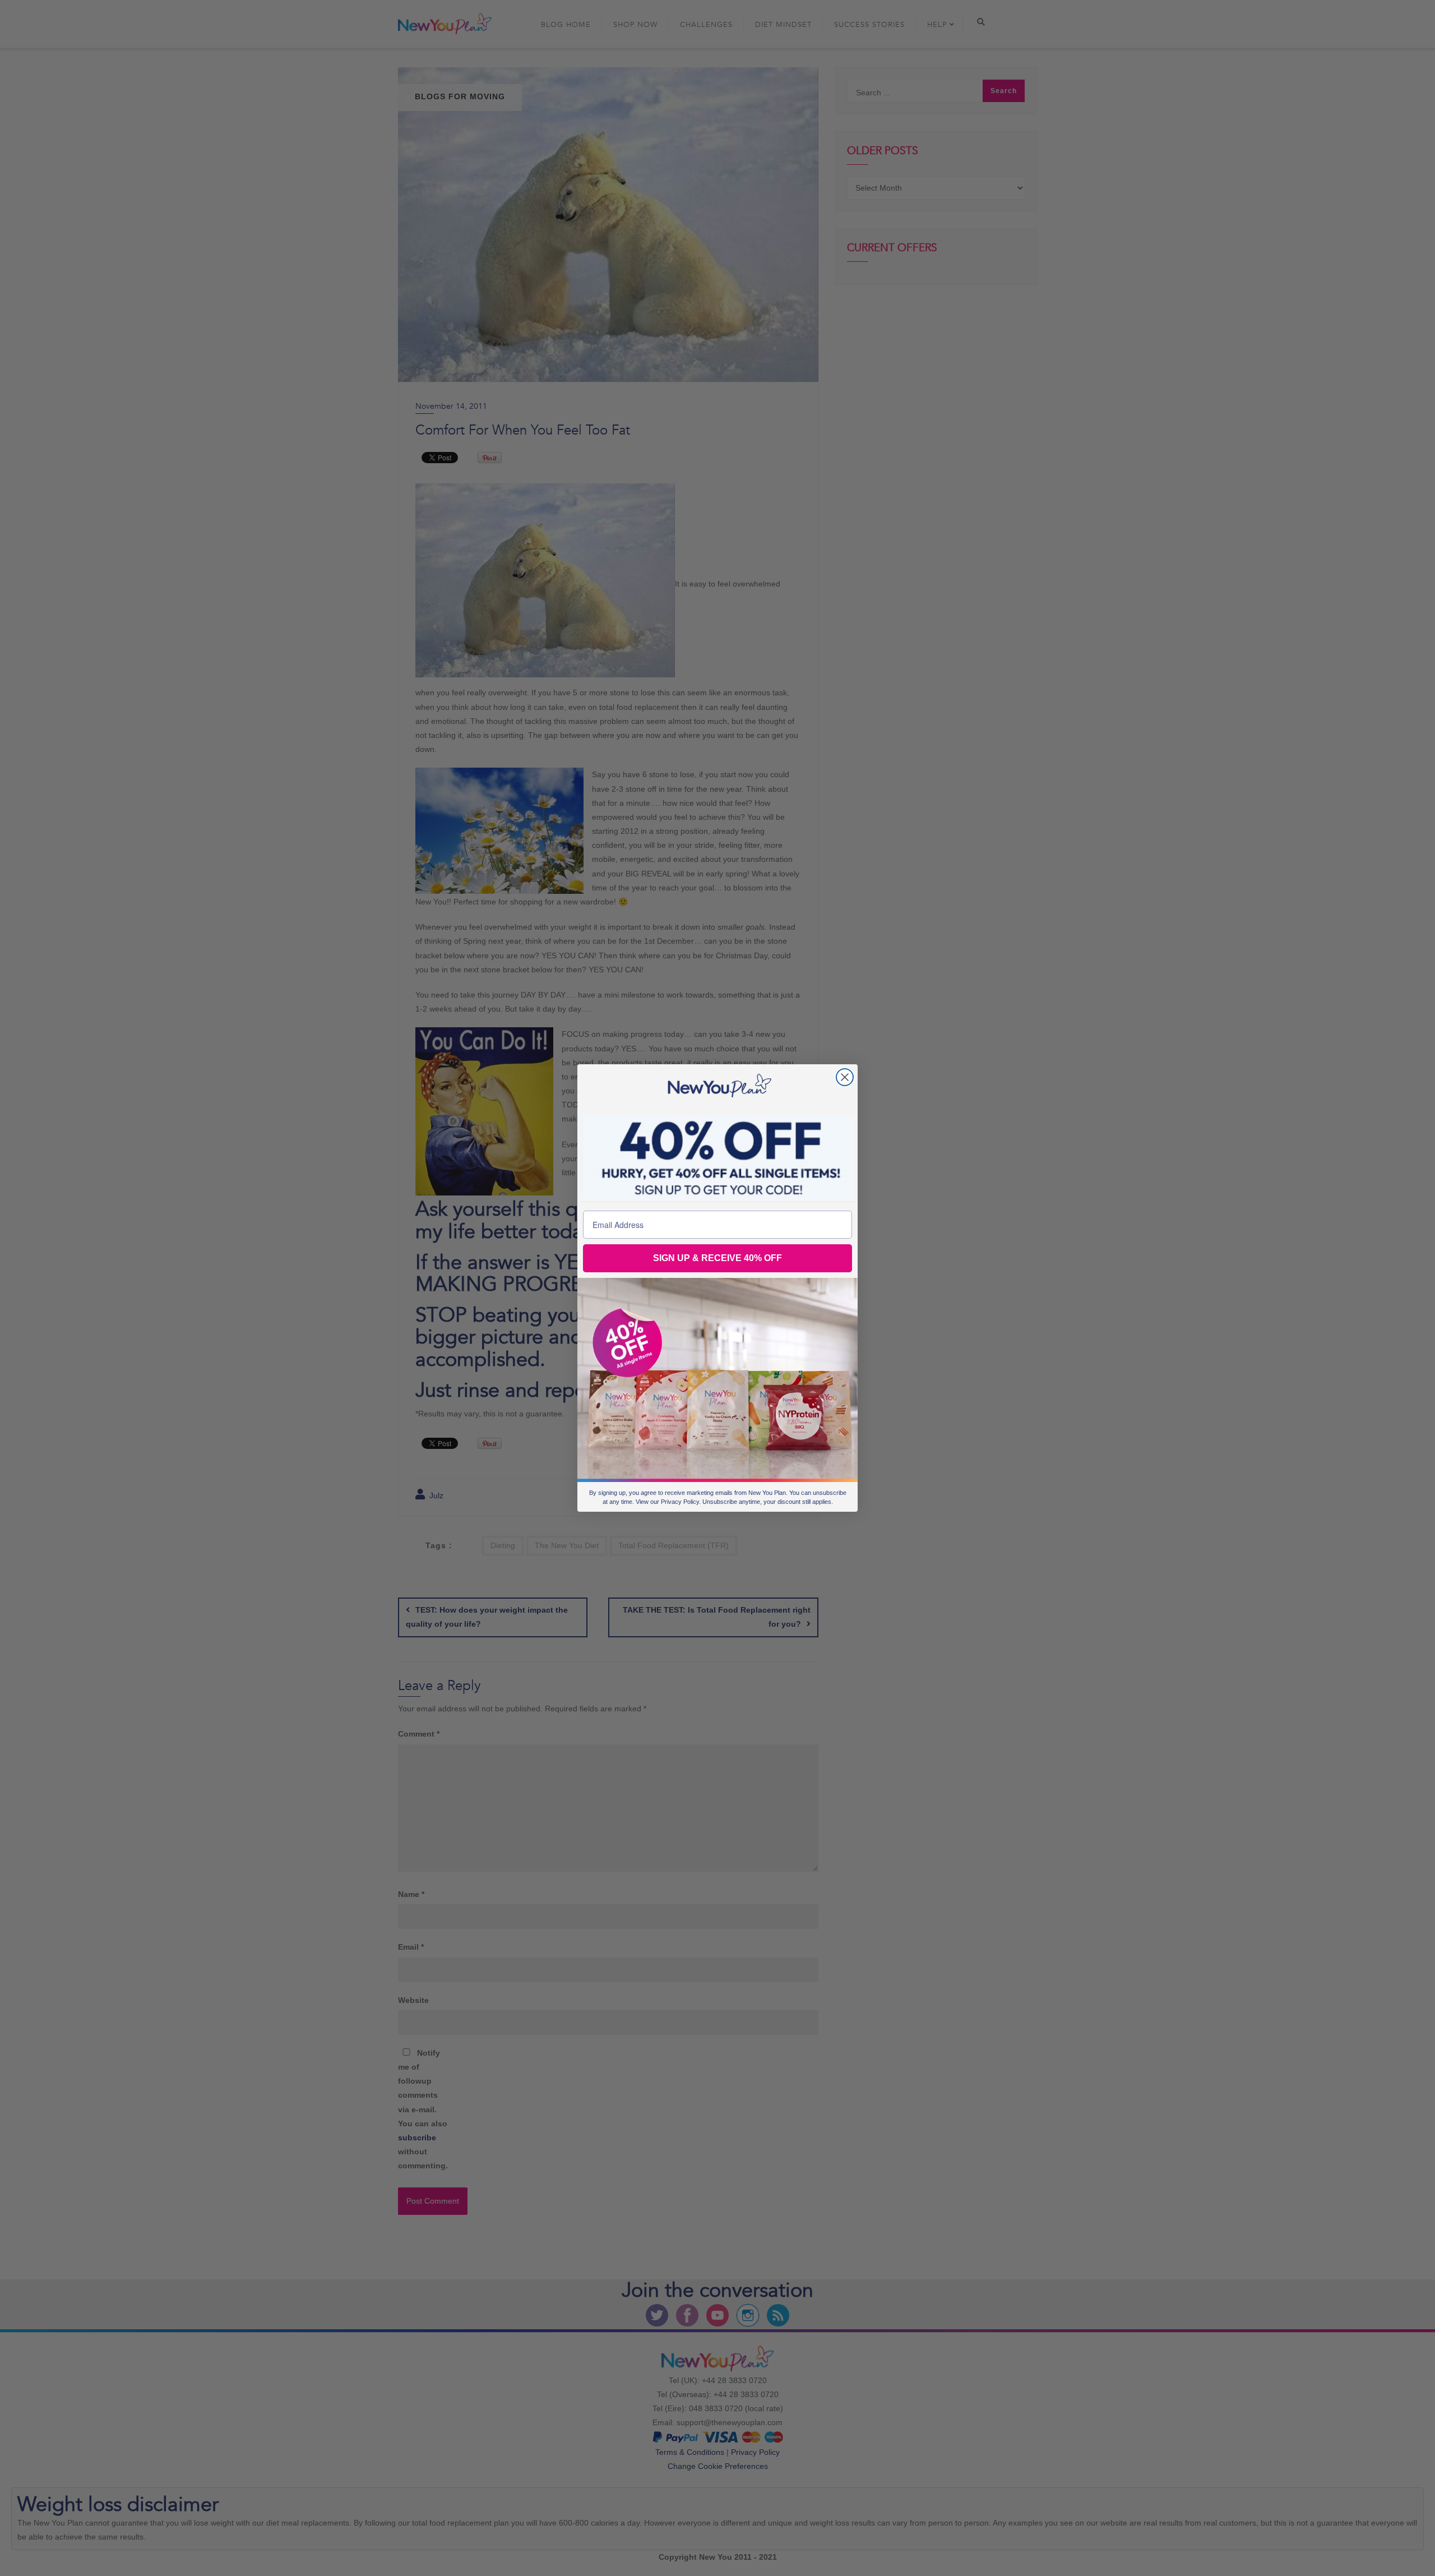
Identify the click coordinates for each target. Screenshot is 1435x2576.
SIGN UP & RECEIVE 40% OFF (717, 1258)
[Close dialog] (845, 1077)
